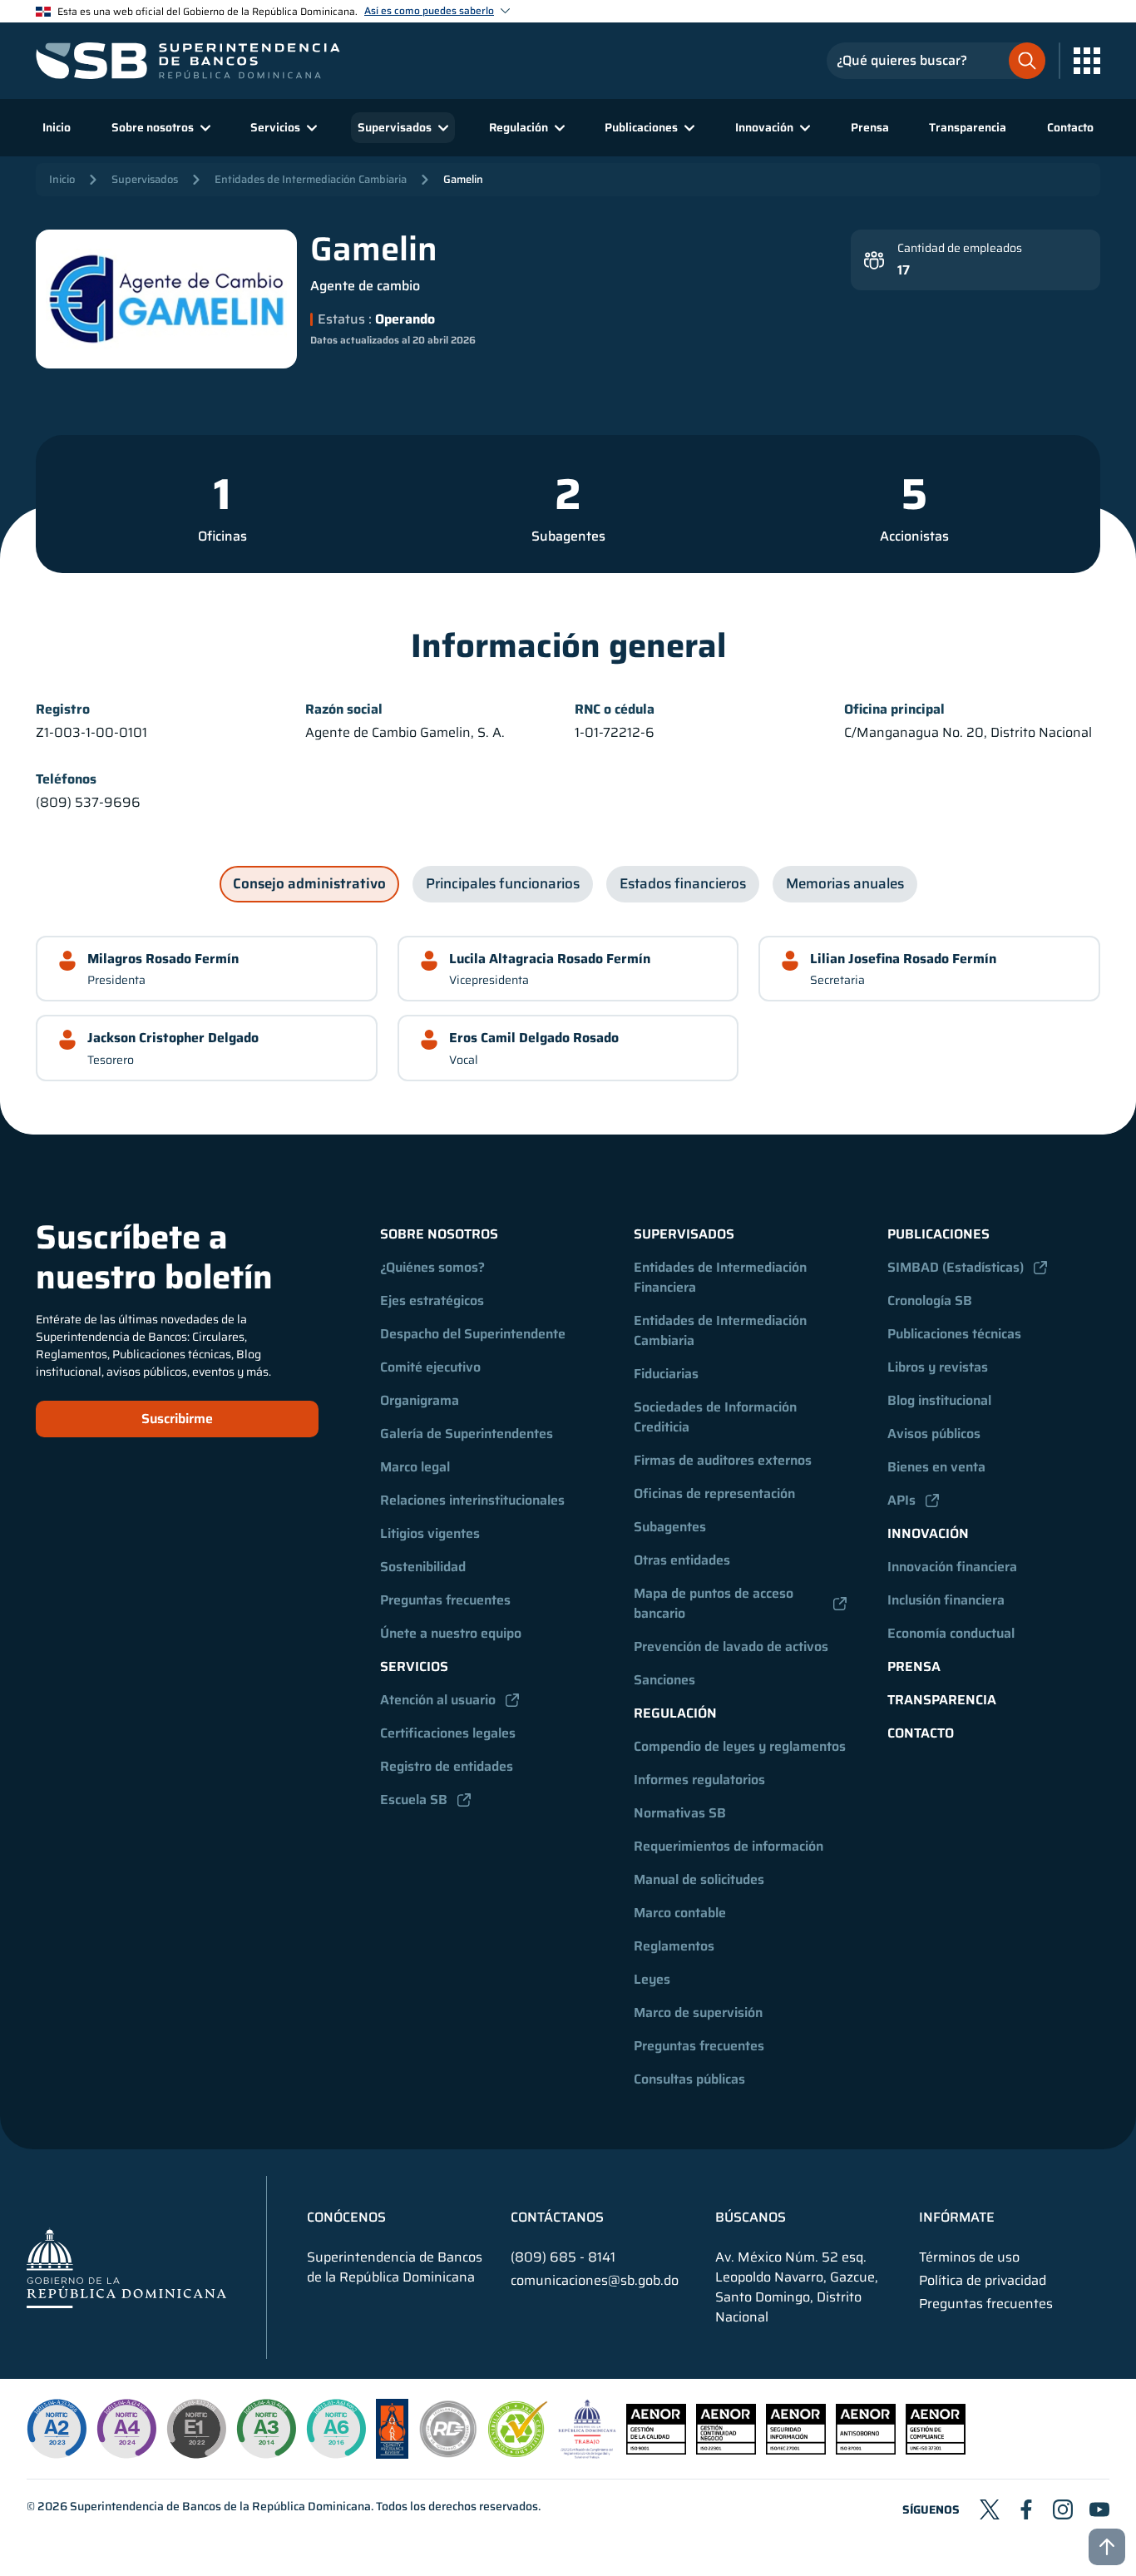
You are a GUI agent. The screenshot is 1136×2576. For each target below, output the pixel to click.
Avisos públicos (934, 1434)
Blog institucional (939, 1400)
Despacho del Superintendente (473, 1334)
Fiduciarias (666, 1374)
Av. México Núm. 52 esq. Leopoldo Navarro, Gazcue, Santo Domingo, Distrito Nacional (797, 2287)
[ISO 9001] (656, 2450)
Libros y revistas (938, 1367)
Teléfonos (66, 779)
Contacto (1070, 127)
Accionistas (914, 536)
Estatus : (345, 319)
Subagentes (568, 536)
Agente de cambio (365, 286)
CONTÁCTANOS (557, 2218)
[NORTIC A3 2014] (266, 2429)
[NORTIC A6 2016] (336, 2429)
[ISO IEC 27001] (796, 2450)
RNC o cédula (615, 710)
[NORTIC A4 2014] (126, 2429)
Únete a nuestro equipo (451, 1633)
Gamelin (463, 179)
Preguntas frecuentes (445, 1600)
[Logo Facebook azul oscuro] (1026, 2509)
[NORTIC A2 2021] (57, 2429)
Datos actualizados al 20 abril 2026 (393, 340)
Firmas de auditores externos (723, 1460)
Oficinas (222, 536)
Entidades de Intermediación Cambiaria (311, 179)
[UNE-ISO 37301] (936, 2450)
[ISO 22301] (726, 2450)
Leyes (652, 1979)
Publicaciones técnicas (954, 1334)
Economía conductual (951, 1633)
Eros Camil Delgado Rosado (534, 1038)
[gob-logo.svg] (126, 2268)
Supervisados (145, 179)
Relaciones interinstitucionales (472, 1500)
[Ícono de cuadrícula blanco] (1087, 61)
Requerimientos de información (729, 1846)
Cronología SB (930, 1300)
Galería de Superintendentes (467, 1434)
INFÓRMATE (957, 2218)
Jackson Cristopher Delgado (173, 1038)
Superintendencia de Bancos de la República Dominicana (220, 2506)
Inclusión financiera (946, 1600)
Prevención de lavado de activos (731, 1646)
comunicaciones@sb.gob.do (595, 2280)
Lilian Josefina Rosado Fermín (903, 959)
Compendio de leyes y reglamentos (740, 1746)
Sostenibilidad (423, 1567)
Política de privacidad (983, 2281)
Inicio (57, 127)
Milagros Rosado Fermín (163, 959)
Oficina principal (894, 710)
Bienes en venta (936, 1467)
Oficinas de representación (714, 1493)
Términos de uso (969, 2257)
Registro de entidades (447, 1766)
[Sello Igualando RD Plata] (448, 2454)
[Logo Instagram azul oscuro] (1063, 2509)
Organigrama (420, 1400)
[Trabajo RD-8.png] (588, 2454)
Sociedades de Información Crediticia (717, 1417)
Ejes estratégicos (432, 1300)
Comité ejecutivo (430, 1367)
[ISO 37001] (866, 2450)
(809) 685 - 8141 (563, 2257)
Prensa (870, 127)
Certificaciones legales (448, 1733)
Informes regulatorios (699, 1780)
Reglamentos (674, 1946)
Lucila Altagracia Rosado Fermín (550, 959)
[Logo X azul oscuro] (990, 2509)
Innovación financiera (952, 1567)
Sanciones (664, 1680)
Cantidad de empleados (960, 248)
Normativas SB (680, 1813)
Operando (403, 319)
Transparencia (968, 127)
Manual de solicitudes (699, 1879)
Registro (63, 710)
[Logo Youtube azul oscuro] (1099, 2509)
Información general (568, 646)
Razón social (344, 710)
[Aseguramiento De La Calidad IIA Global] (392, 2454)
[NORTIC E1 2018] (196, 2429)
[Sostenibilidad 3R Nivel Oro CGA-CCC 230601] (518, 2452)
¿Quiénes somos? (432, 1267)
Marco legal (415, 1467)
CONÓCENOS (346, 2218)
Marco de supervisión (698, 2012)
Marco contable (680, 1913)
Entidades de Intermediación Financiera (722, 1277)
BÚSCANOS (751, 2218)
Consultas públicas (689, 2079)
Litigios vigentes (430, 1533)
